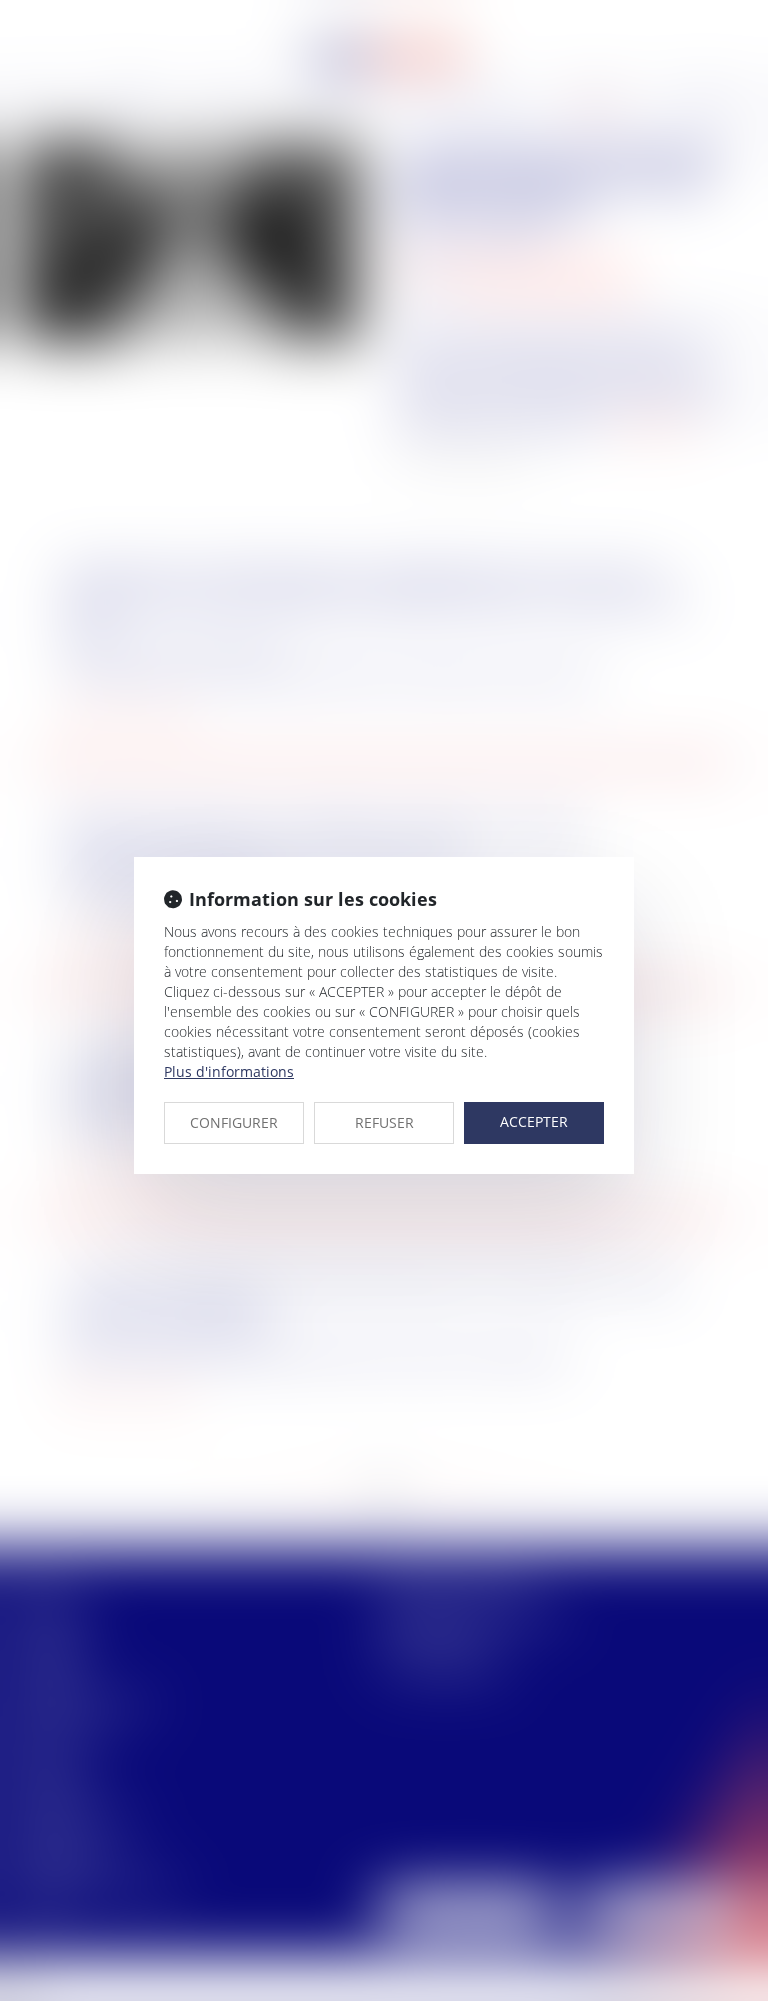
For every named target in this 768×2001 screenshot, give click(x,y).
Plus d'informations (229, 1071)
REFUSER (384, 1122)
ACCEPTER (534, 1121)
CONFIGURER (234, 1122)
